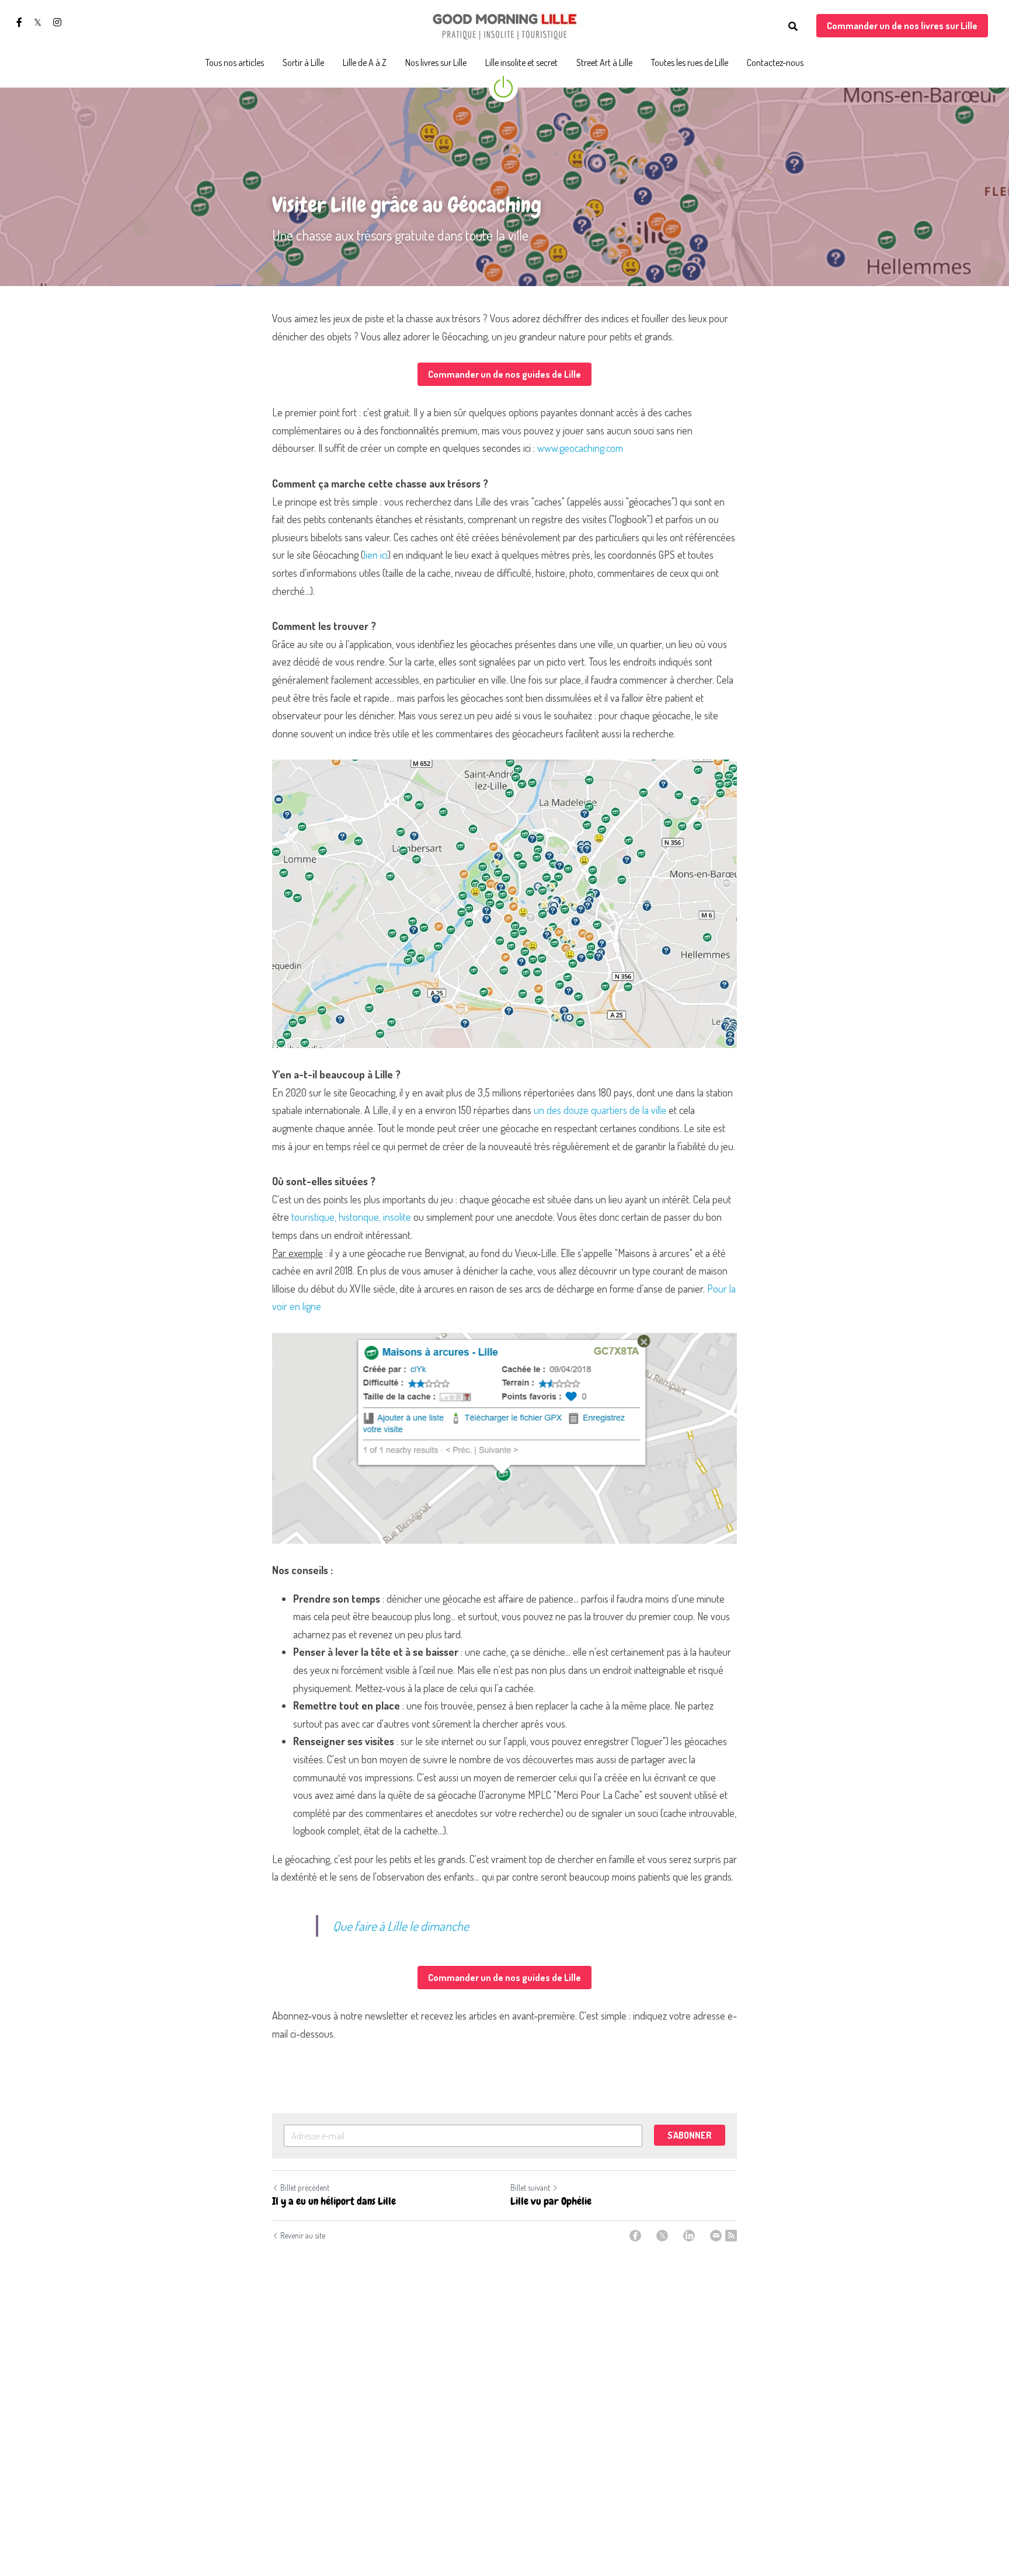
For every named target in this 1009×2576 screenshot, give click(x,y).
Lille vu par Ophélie (551, 2201)
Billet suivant (530, 2187)
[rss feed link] (731, 2236)
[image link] (505, 25)
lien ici (376, 555)
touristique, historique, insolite (351, 1217)
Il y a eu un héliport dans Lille (334, 2201)
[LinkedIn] (689, 2236)
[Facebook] (635, 2236)
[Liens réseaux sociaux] (19, 22)
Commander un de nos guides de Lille (505, 374)
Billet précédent (305, 2187)
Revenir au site (303, 2235)
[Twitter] (662, 2236)
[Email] (716, 2236)
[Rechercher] (793, 26)
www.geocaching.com (580, 448)
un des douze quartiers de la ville (600, 1110)
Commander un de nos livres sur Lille (902, 26)
